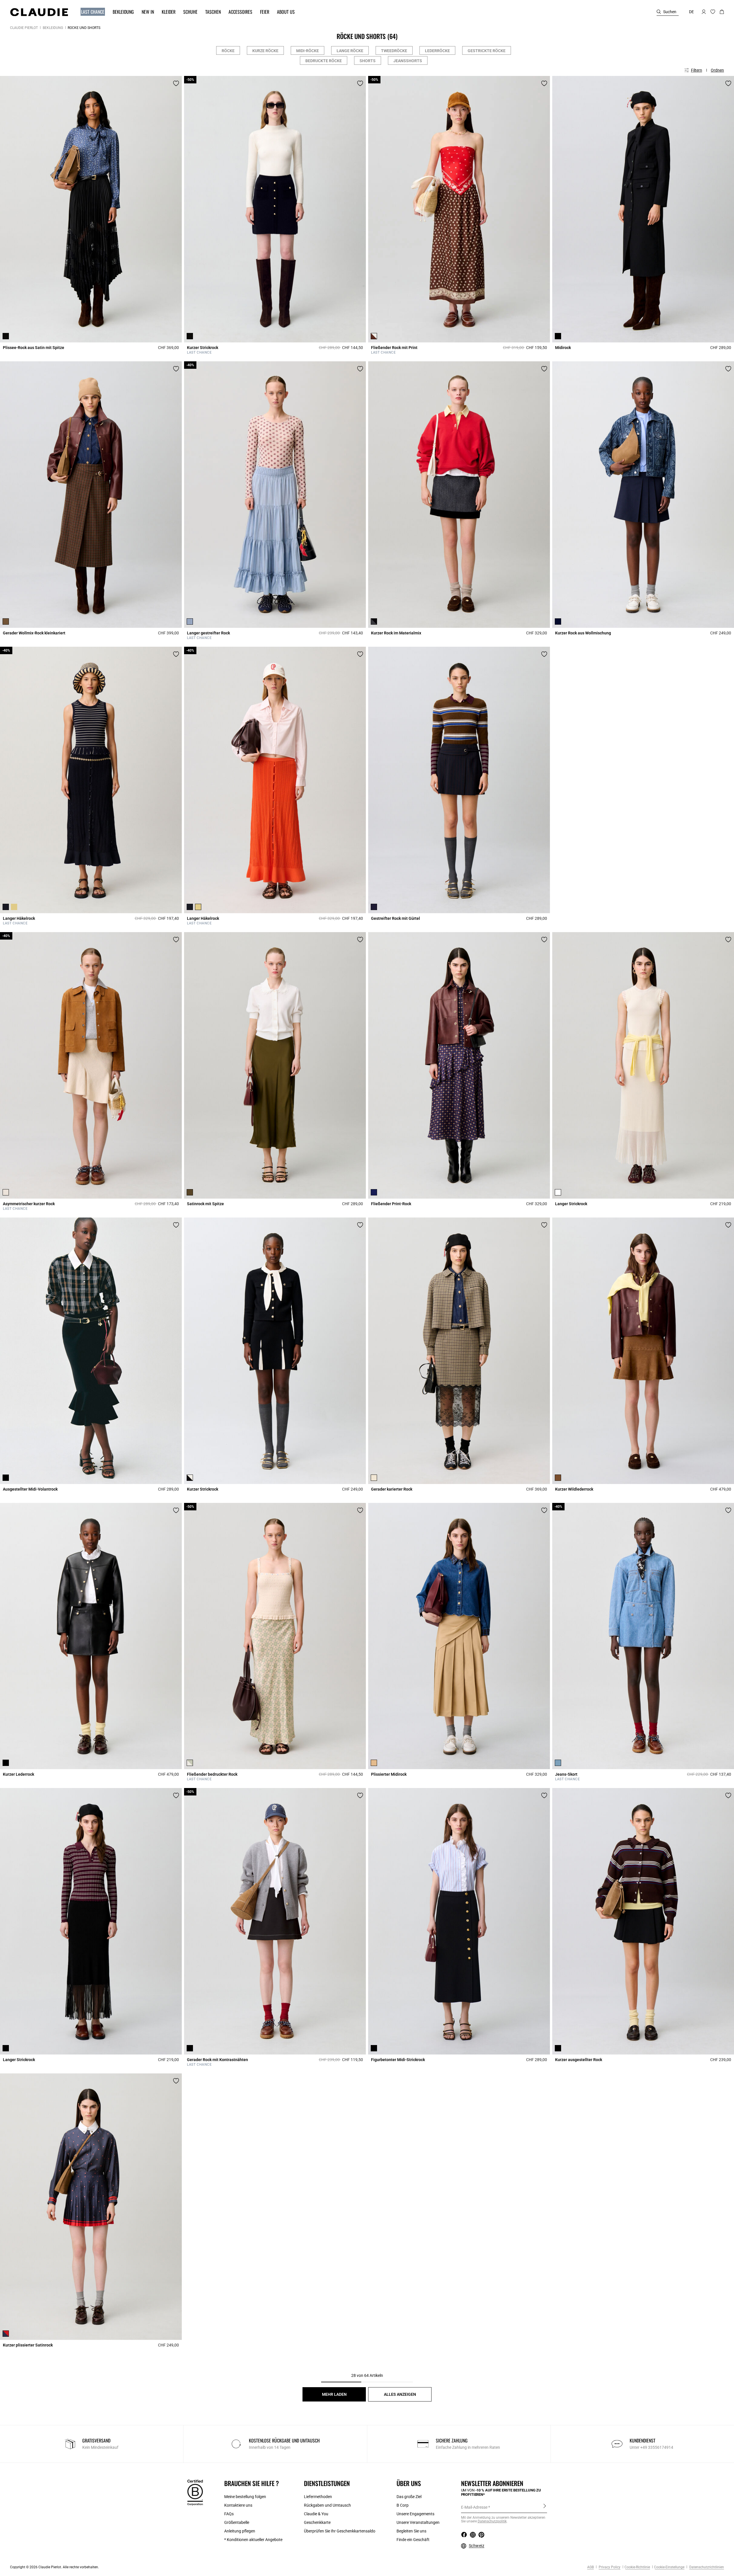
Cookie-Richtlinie (637, 2567)
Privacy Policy (609, 2567)
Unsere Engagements (415, 2514)
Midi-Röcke (308, 51)
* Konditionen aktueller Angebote (253, 2540)
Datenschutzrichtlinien (706, 2567)
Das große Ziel (409, 2497)
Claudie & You (316, 2514)
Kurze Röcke (265, 51)
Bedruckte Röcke (324, 61)
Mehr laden (334, 2394)
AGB (590, 2567)
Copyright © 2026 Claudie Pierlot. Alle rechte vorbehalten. (54, 2567)
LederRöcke (437, 51)
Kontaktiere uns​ (238, 2505)
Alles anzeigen (400, 2394)
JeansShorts (408, 61)
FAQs (229, 2514)
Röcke (228, 51)
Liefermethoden (318, 2497)
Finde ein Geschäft (413, 2540)
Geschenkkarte (317, 2522)
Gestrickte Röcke (487, 51)
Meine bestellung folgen (245, 2497)
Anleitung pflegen (240, 2531)
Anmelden (545, 2507)
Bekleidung (53, 28)
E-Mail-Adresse (474, 2507)
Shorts (368, 61)
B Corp (403, 2505)
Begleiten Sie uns (411, 2531)
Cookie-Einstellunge (669, 2567)
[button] (90, 12)
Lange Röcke (350, 51)
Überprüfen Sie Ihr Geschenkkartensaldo (340, 2531)
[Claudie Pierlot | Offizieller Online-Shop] (39, 12)
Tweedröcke (394, 51)
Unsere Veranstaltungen (418, 2522)
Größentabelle (237, 2522)
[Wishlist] (176, 83)
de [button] (691, 12)
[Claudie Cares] (195, 2492)
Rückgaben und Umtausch (327, 2505)
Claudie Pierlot (24, 28)
